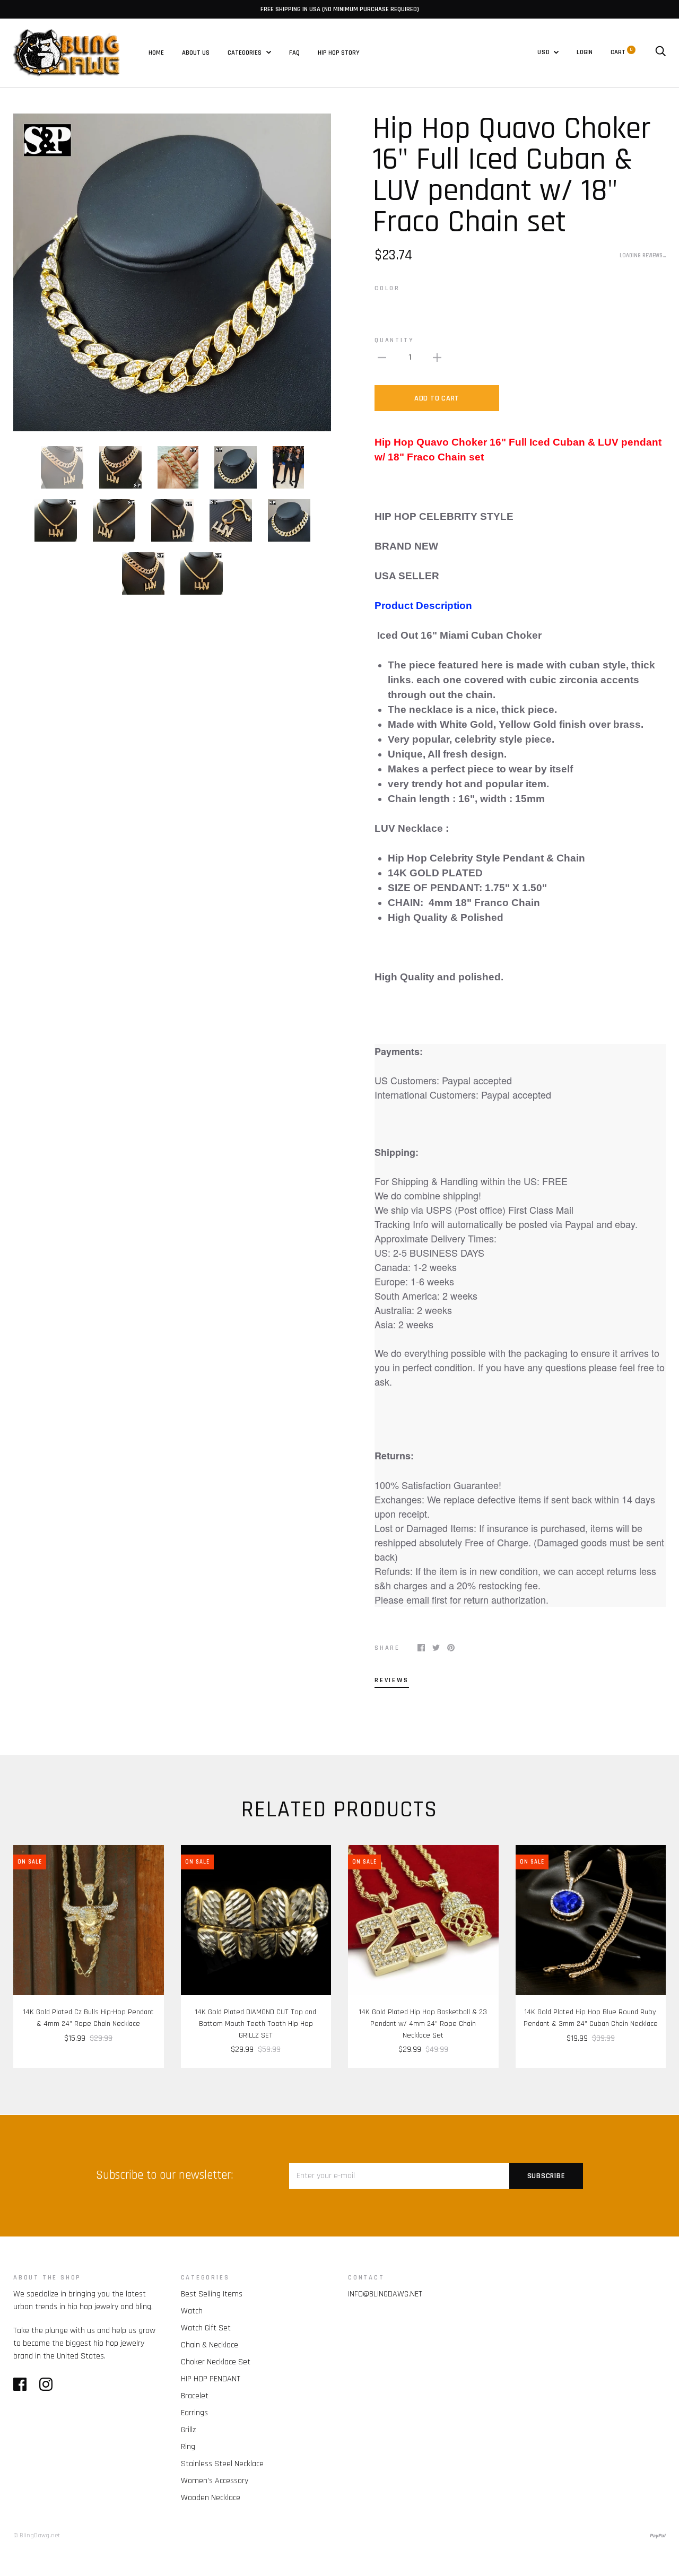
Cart (621, 52)
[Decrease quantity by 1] (382, 358)
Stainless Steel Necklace (222, 2464)
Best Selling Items (212, 2294)
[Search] (660, 52)
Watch (192, 2311)
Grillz (188, 2430)
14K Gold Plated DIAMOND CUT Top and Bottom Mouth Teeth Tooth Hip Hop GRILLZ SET (256, 2024)
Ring (188, 2447)
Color (387, 288)
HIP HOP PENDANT (211, 2379)
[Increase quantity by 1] (437, 358)
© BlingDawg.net (37, 2535)
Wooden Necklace (211, 2498)
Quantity (394, 340)
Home (156, 53)
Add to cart (437, 398)
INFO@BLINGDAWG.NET (385, 2294)
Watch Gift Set (206, 2328)
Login (585, 52)
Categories (245, 53)
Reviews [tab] (392, 1680)
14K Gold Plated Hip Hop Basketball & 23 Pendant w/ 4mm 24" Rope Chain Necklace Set (423, 2024)
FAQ (294, 53)
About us (196, 53)
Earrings (194, 2413)
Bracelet (195, 2396)
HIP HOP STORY (339, 53)
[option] (172, 272)
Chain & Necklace (210, 2345)
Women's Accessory (215, 2481)
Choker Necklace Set (216, 2362)
